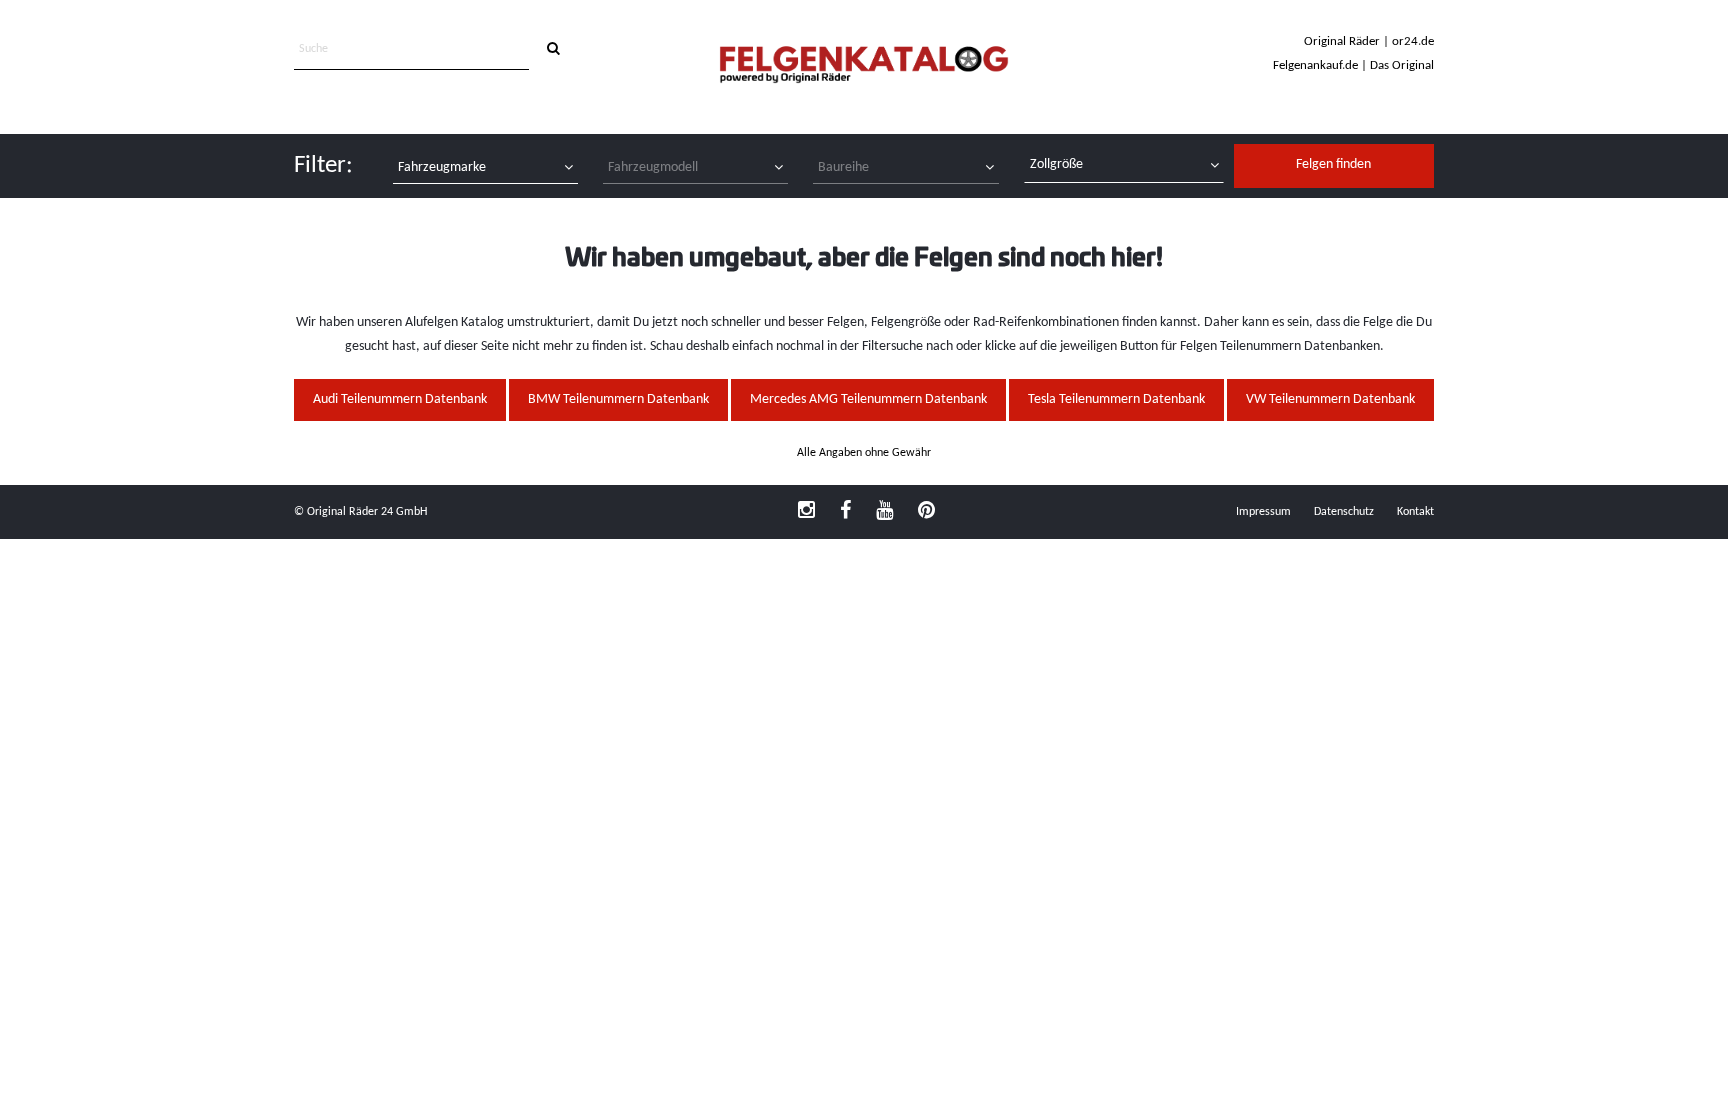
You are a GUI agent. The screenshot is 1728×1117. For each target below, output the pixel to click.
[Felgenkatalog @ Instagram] (806, 512)
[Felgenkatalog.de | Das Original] (864, 66)
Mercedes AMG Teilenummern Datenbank (868, 399)
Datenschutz (1344, 512)
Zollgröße (1056, 164)
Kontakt (1415, 512)
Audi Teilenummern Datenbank (400, 399)
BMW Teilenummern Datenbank (618, 399)
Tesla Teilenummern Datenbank (1116, 399)
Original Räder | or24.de (1369, 41)
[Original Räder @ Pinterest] (926, 512)
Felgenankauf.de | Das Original (1353, 65)
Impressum (1263, 512)
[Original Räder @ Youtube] (884, 512)
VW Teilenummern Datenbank (1330, 399)
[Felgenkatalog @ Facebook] (845, 512)
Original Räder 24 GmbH (367, 512)
